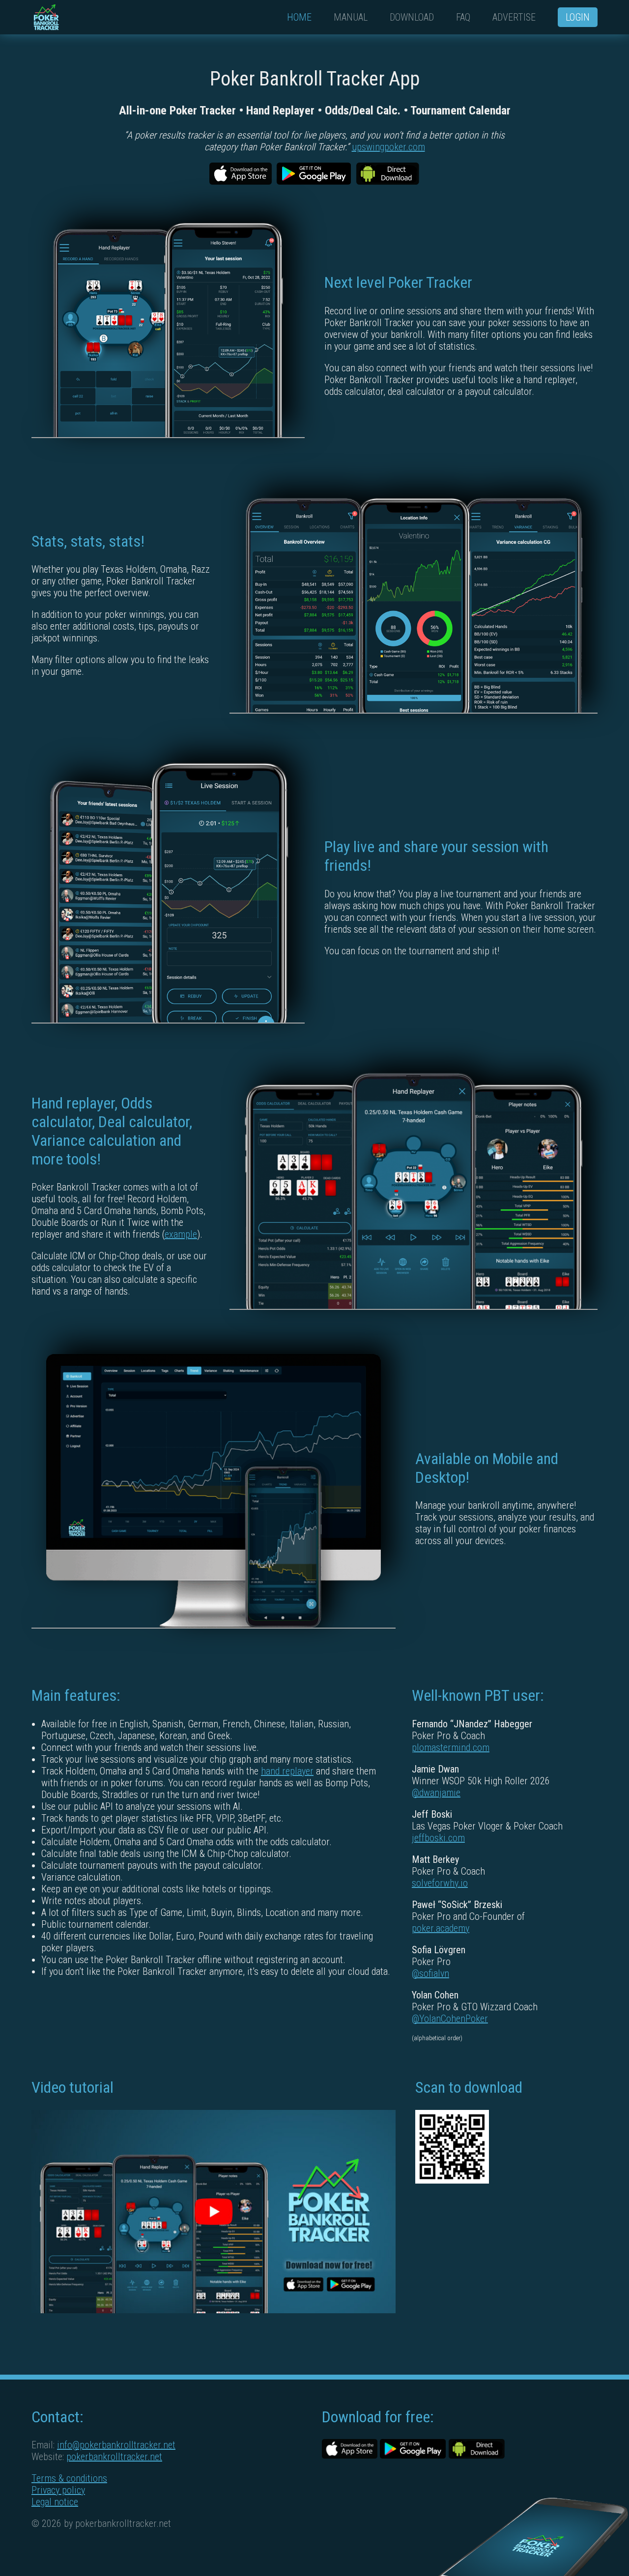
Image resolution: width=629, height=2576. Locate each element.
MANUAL (351, 17)
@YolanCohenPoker (450, 2019)
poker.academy (441, 1928)
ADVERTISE (514, 17)
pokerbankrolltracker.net (114, 2457)
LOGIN (578, 17)
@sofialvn (430, 1973)
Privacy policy (58, 2490)
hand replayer (287, 1771)
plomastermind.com (451, 1747)
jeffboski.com (438, 1838)
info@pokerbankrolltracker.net (116, 2445)
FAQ (463, 17)
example (181, 1234)
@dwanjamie (436, 1793)
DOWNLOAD (412, 17)
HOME (299, 17)
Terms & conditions (69, 2478)
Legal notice (55, 2502)
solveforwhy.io (440, 1883)
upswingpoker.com (388, 147)
